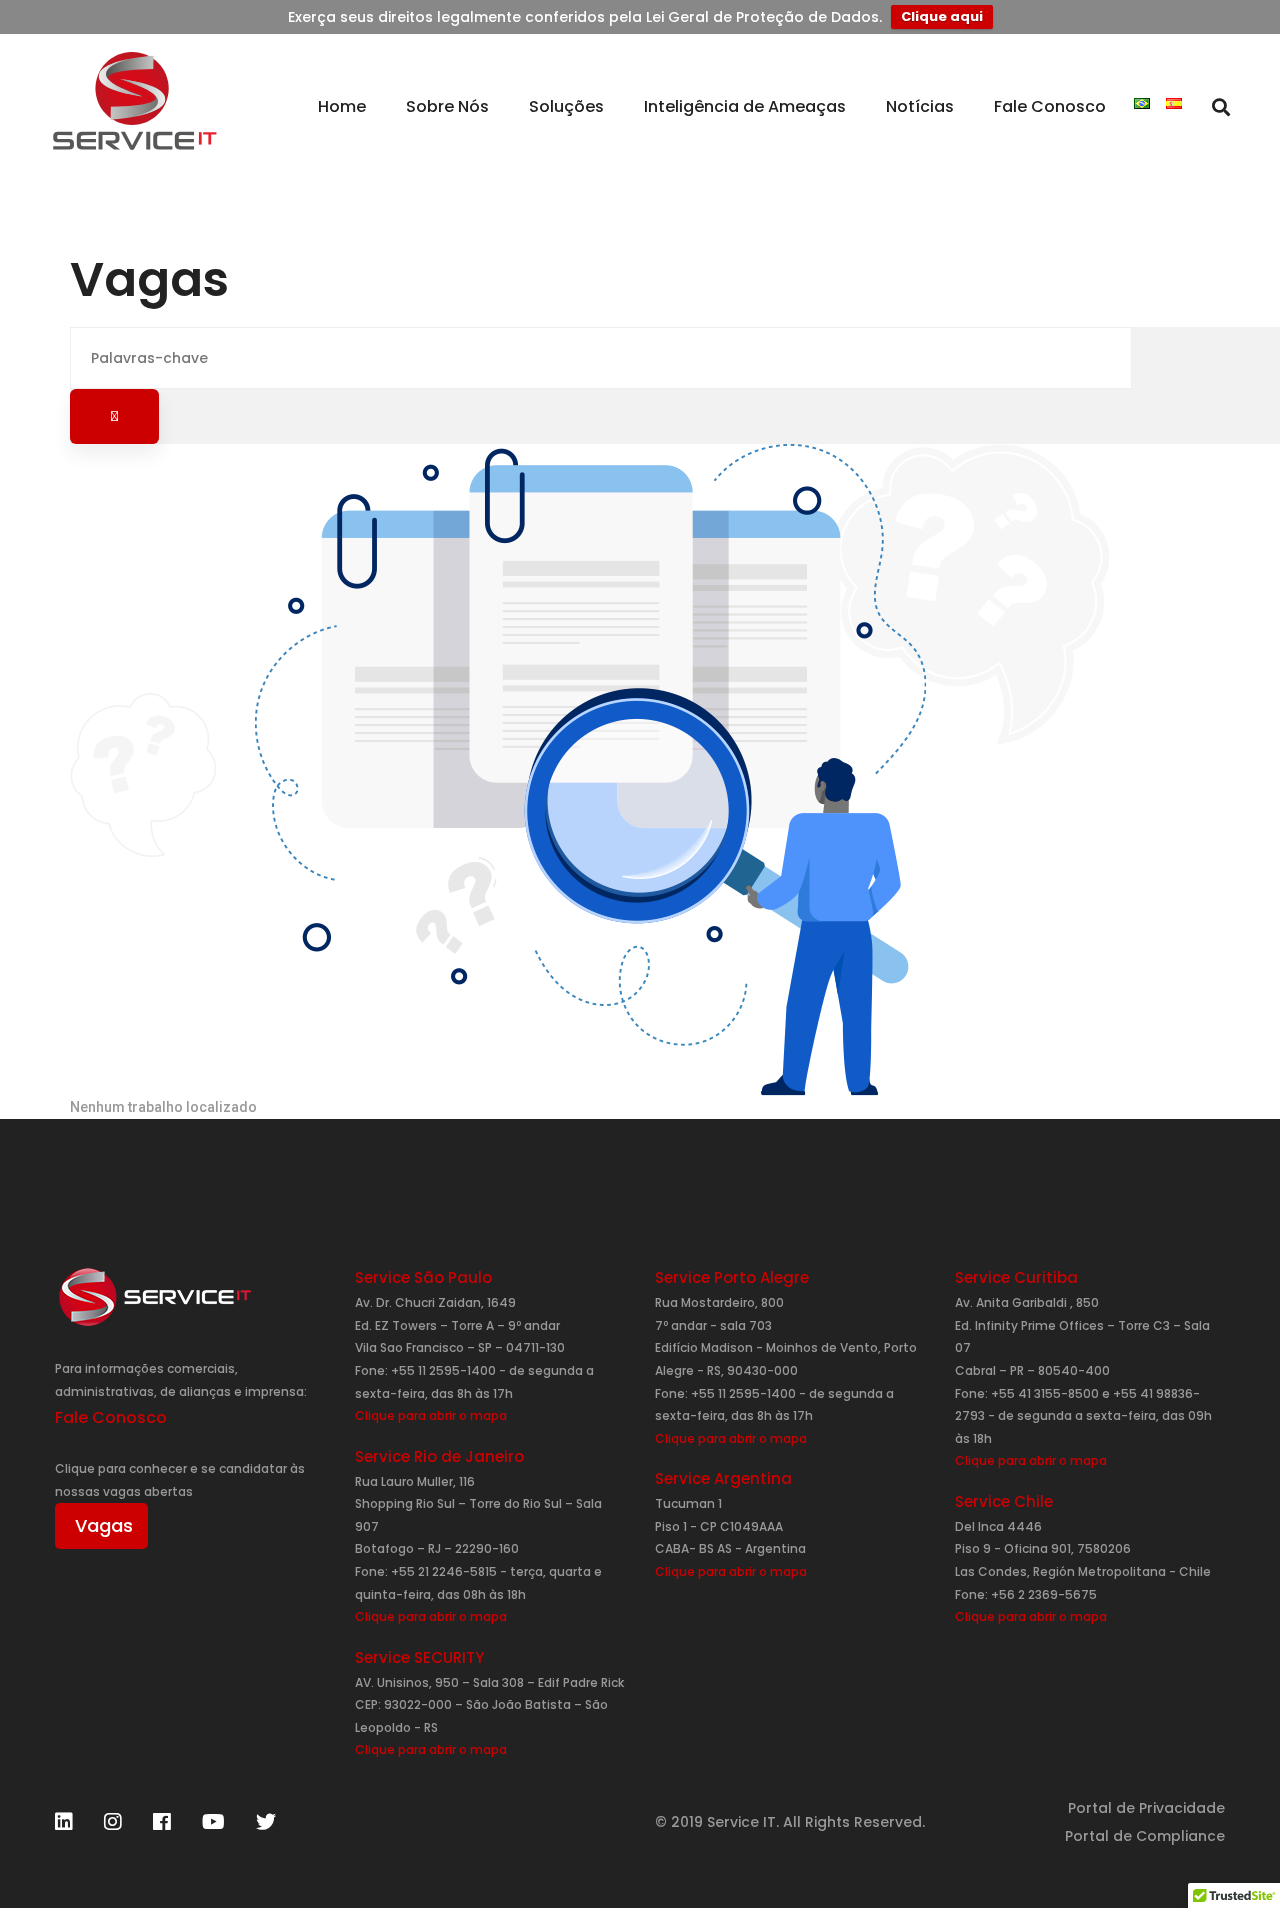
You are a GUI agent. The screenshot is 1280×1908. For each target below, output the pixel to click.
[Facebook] (162, 1822)
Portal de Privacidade (1146, 1808)
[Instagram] (113, 1822)
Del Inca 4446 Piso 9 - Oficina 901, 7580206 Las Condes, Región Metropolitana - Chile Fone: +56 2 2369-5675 (1083, 1571)
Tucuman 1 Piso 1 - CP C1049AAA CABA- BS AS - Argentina (731, 1537)
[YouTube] (213, 1822)
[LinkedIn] (64, 1822)
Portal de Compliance (1145, 1836)
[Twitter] (266, 1822)
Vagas (104, 1525)
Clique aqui (942, 16)
